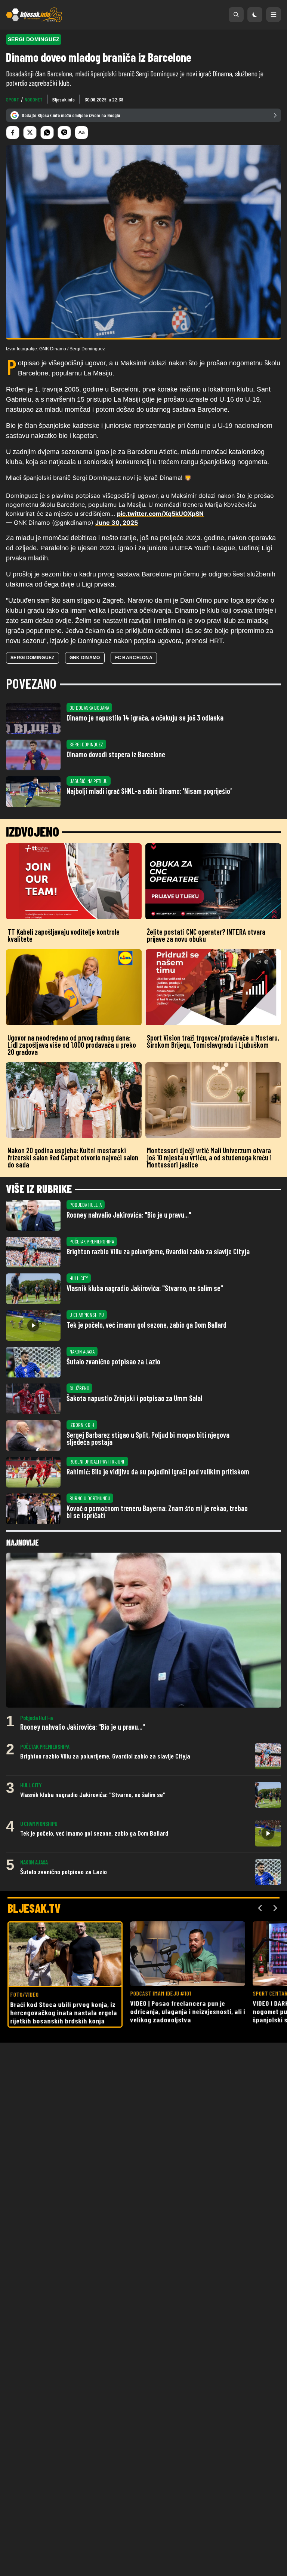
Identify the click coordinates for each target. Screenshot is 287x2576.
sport (13, 99)
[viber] (64, 133)
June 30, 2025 (117, 523)
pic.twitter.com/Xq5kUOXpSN (160, 514)
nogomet (34, 99)
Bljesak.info (64, 99)
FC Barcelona (134, 658)
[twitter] (30, 133)
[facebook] (13, 133)
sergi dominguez (33, 658)
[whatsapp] (47, 133)
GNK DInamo (85, 658)
